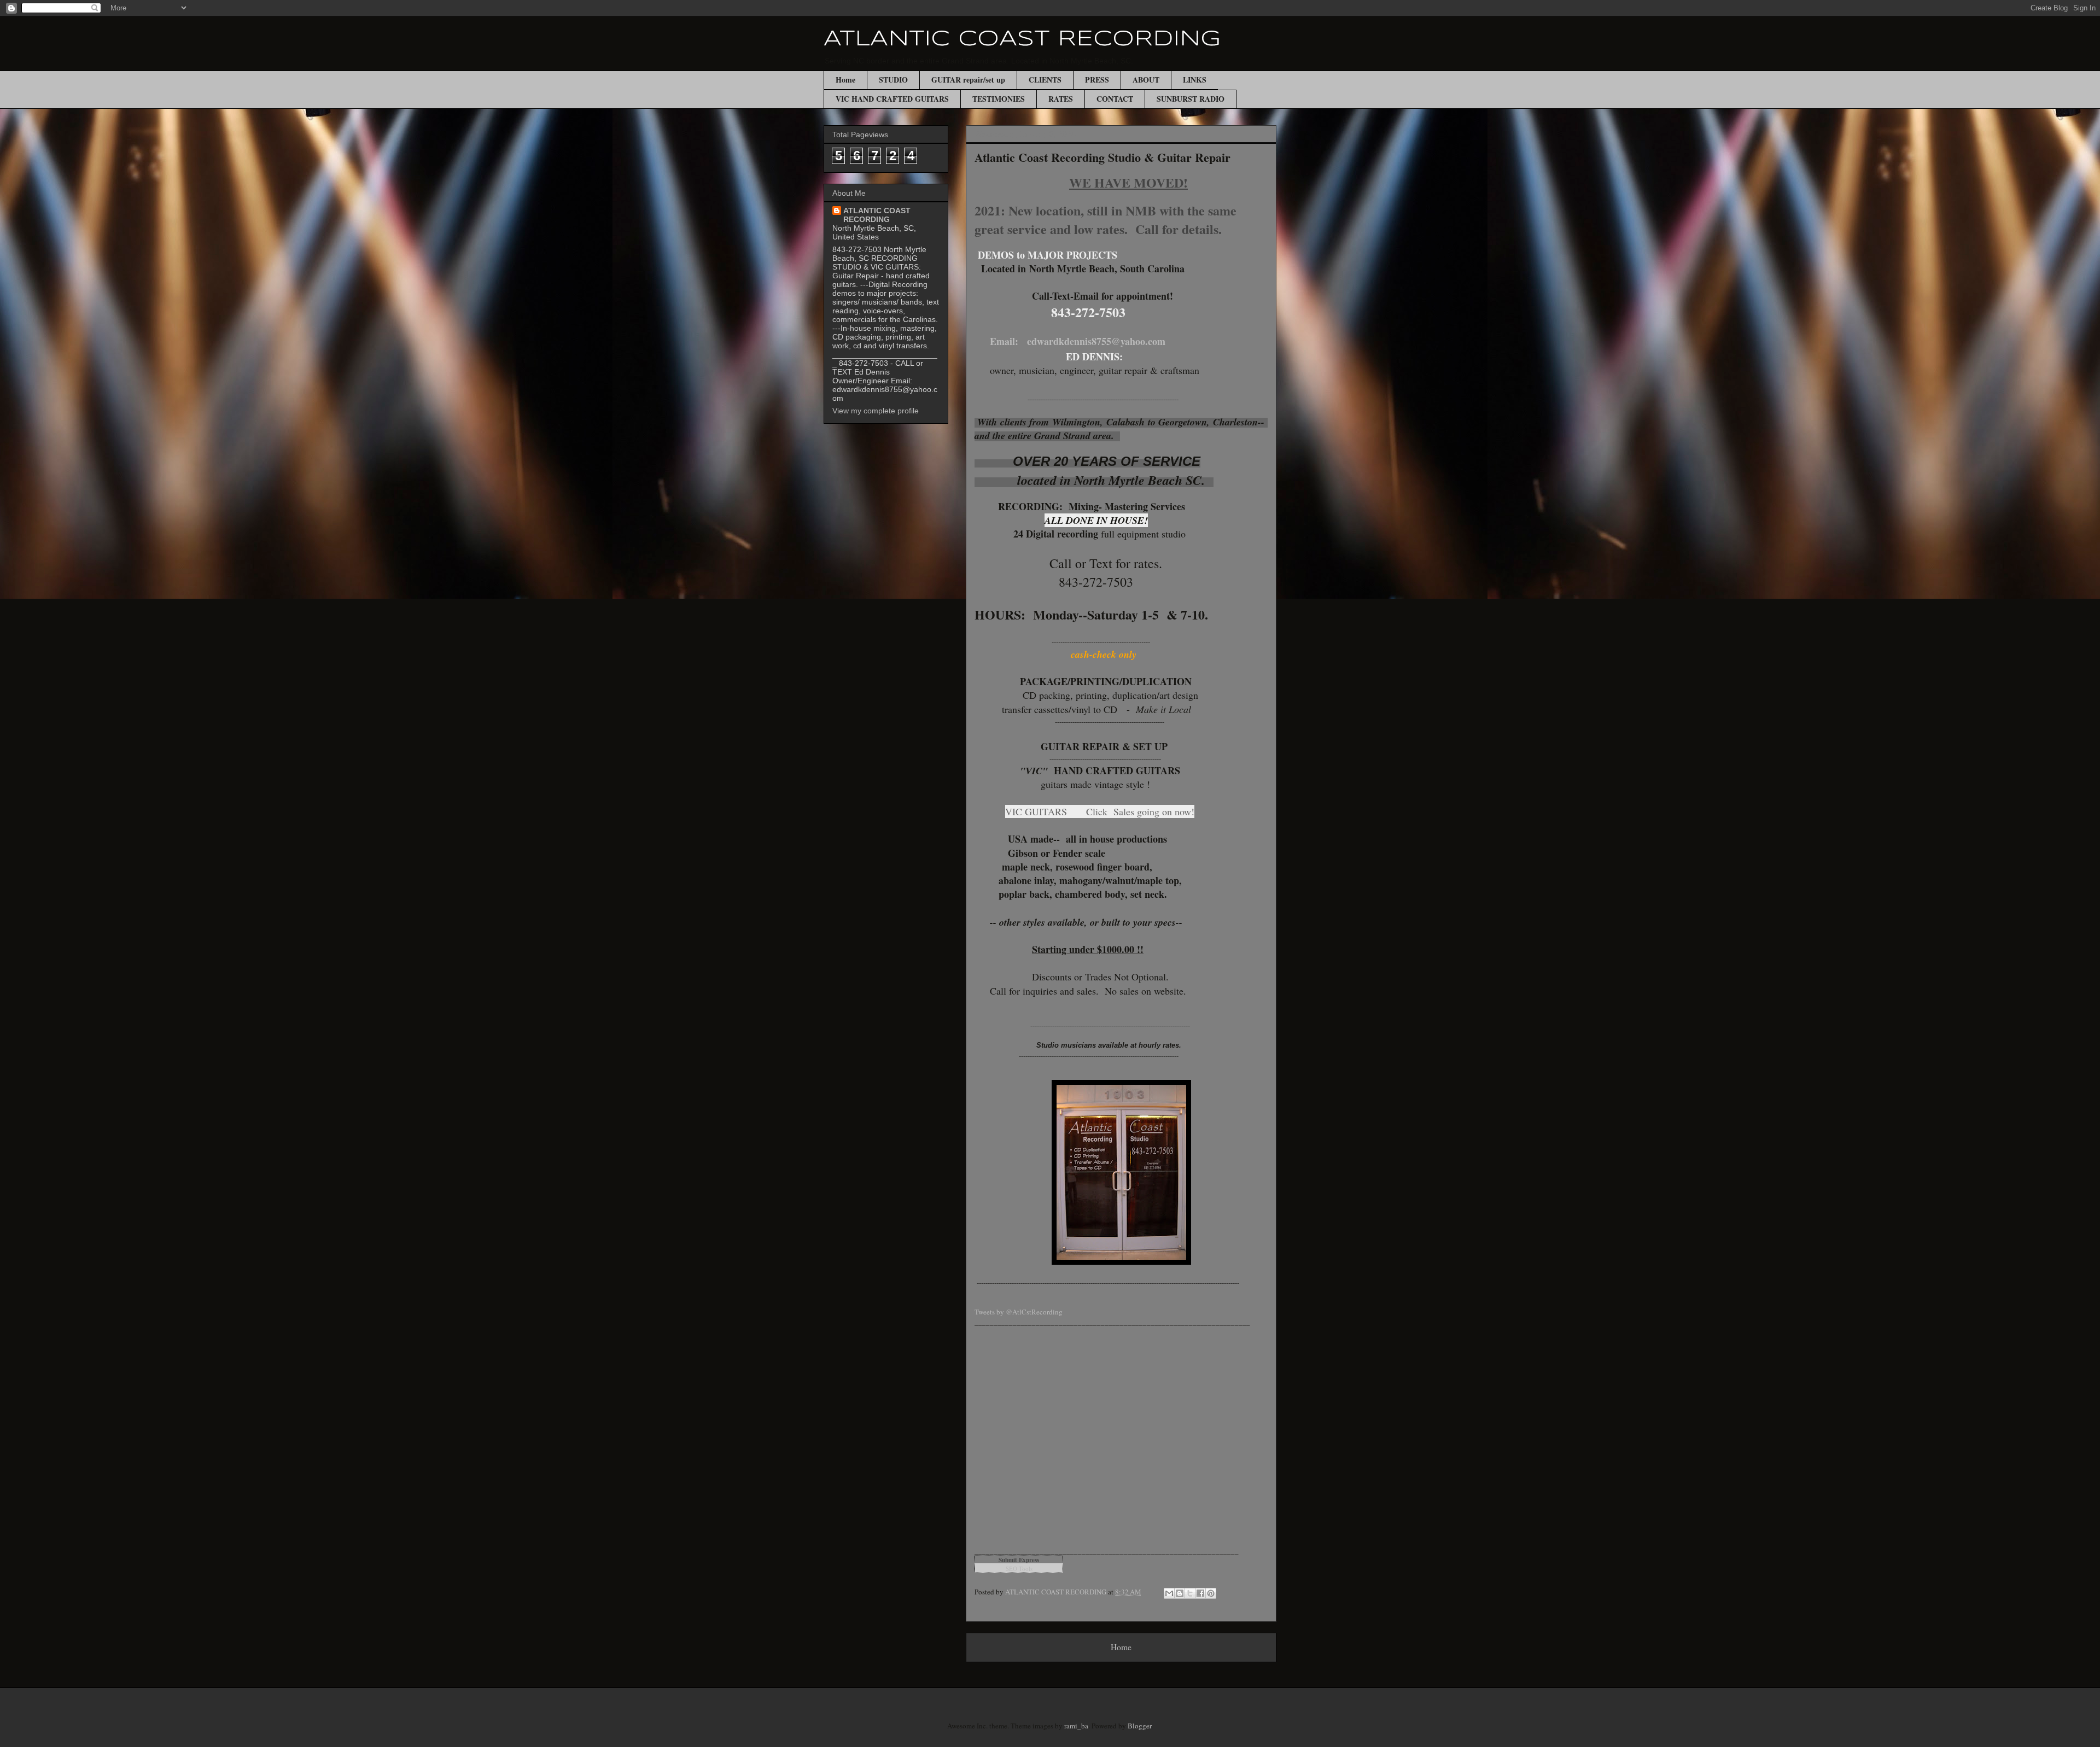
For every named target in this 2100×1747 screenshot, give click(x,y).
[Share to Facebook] (1200, 1593)
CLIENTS (1045, 80)
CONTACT (1115, 99)
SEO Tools (1019, 1568)
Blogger (1139, 1726)
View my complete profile (876, 411)
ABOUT (1146, 80)
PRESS (1097, 80)
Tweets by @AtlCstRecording (1019, 1312)
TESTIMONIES (999, 99)
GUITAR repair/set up (968, 80)
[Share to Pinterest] (1211, 1593)
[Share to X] (1190, 1593)
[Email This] (1169, 1593)
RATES (1061, 99)
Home (845, 80)
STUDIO (893, 80)
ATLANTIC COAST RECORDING (1022, 39)
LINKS (1195, 80)
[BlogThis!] (1180, 1593)
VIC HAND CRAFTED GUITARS (892, 99)
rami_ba (1076, 1726)
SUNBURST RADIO (1191, 99)
